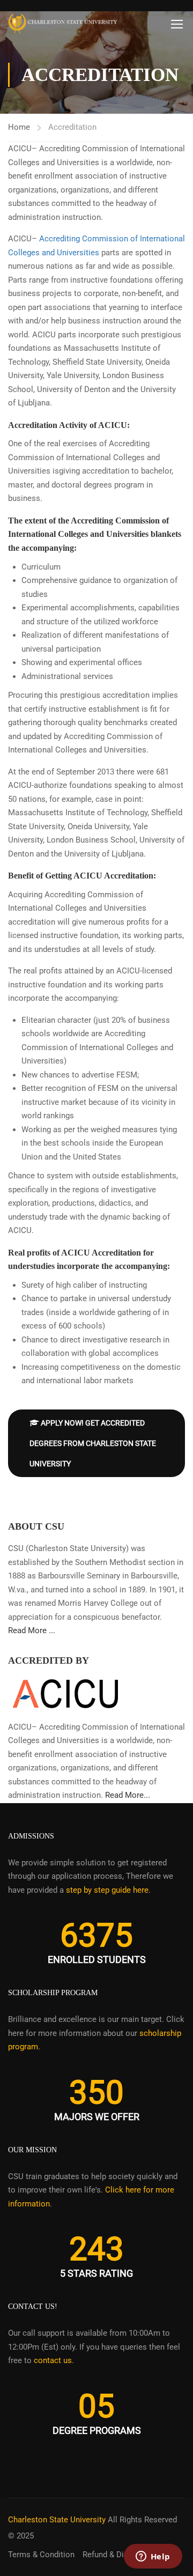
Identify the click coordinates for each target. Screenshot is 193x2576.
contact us (53, 2360)
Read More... (128, 1795)
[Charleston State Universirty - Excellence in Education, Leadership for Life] (63, 24)
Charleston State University (57, 2520)
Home (19, 127)
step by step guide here (107, 1890)
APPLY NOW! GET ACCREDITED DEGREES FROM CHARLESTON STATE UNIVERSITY (93, 1443)
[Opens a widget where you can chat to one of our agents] (153, 2557)
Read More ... (32, 1630)
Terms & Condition (41, 2555)
